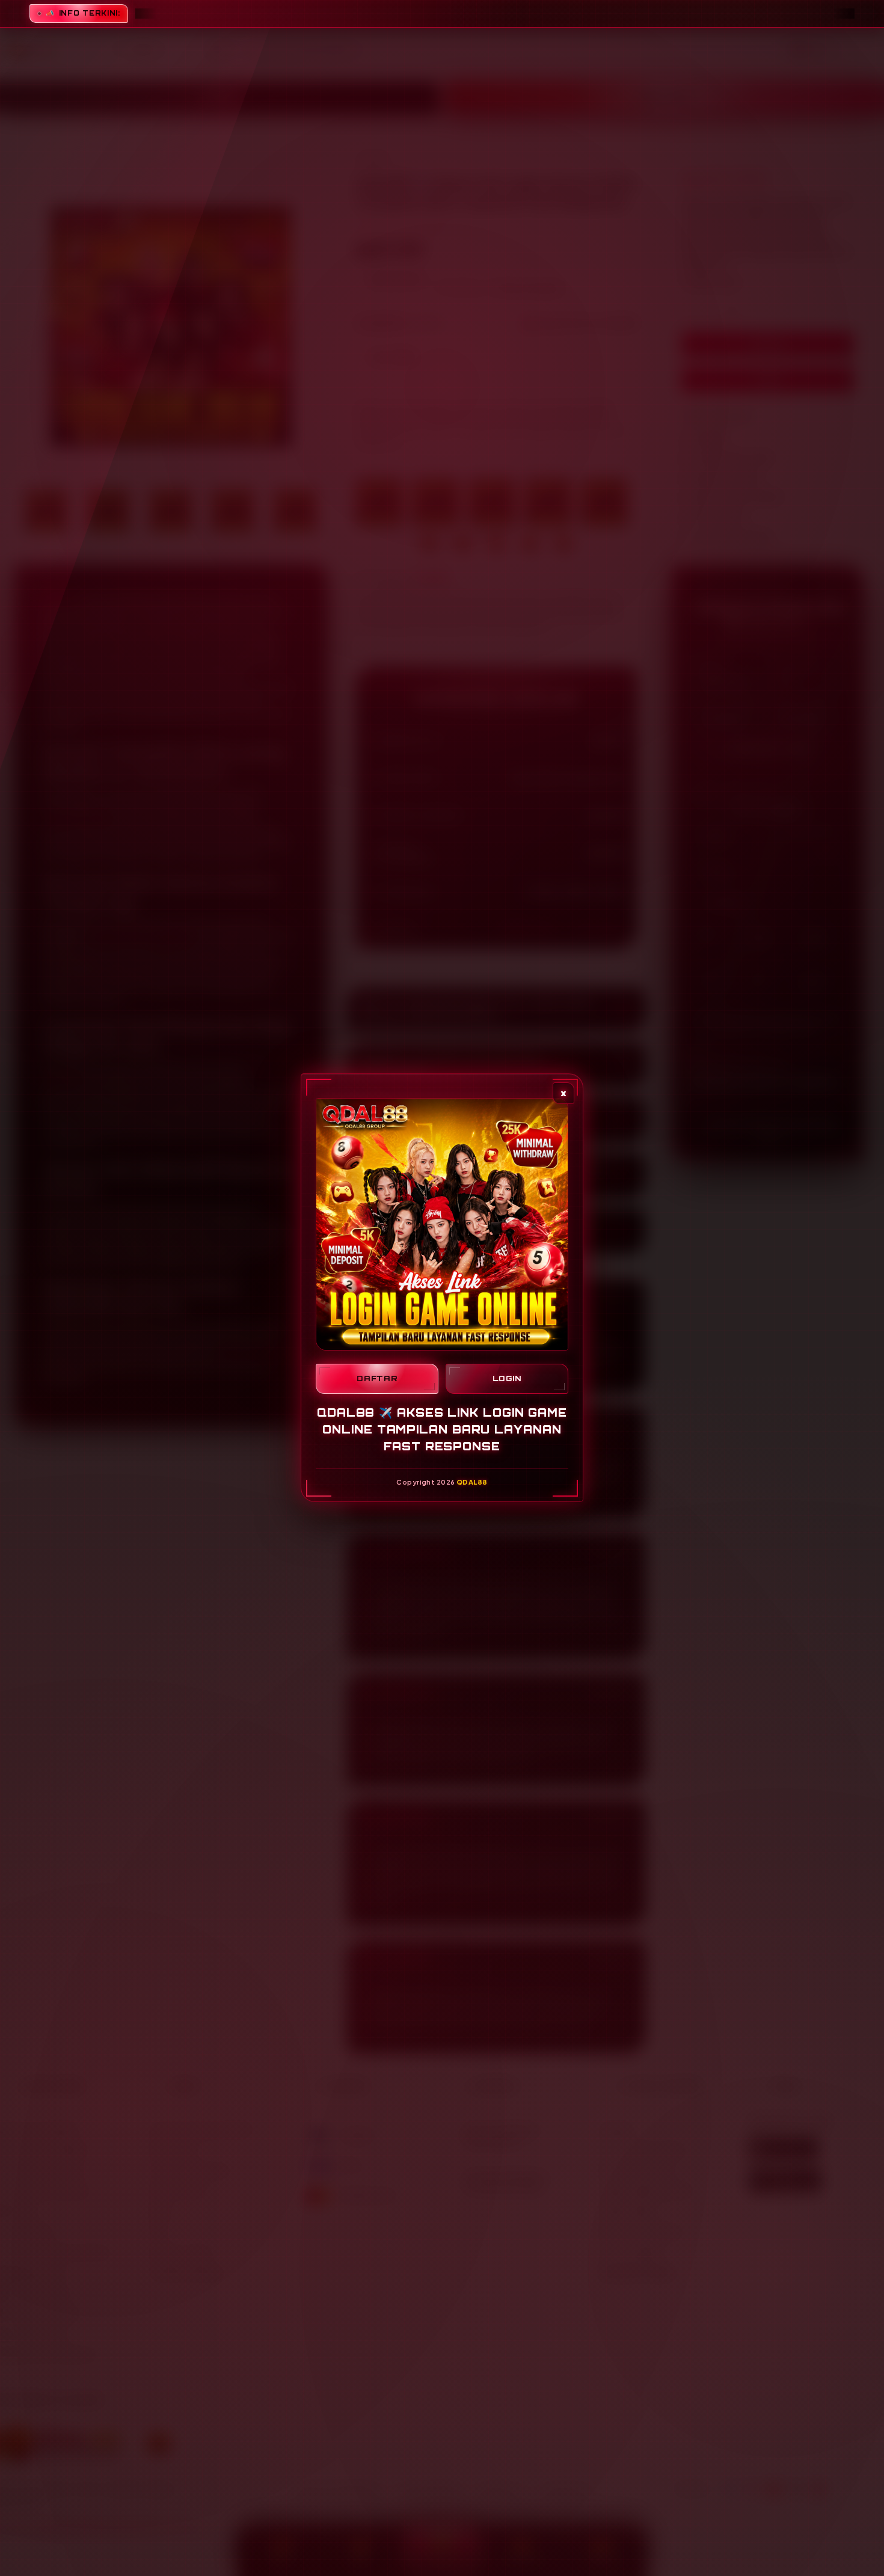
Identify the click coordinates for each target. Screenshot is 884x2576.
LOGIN (507, 1379)
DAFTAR (377, 1379)
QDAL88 (472, 1482)
